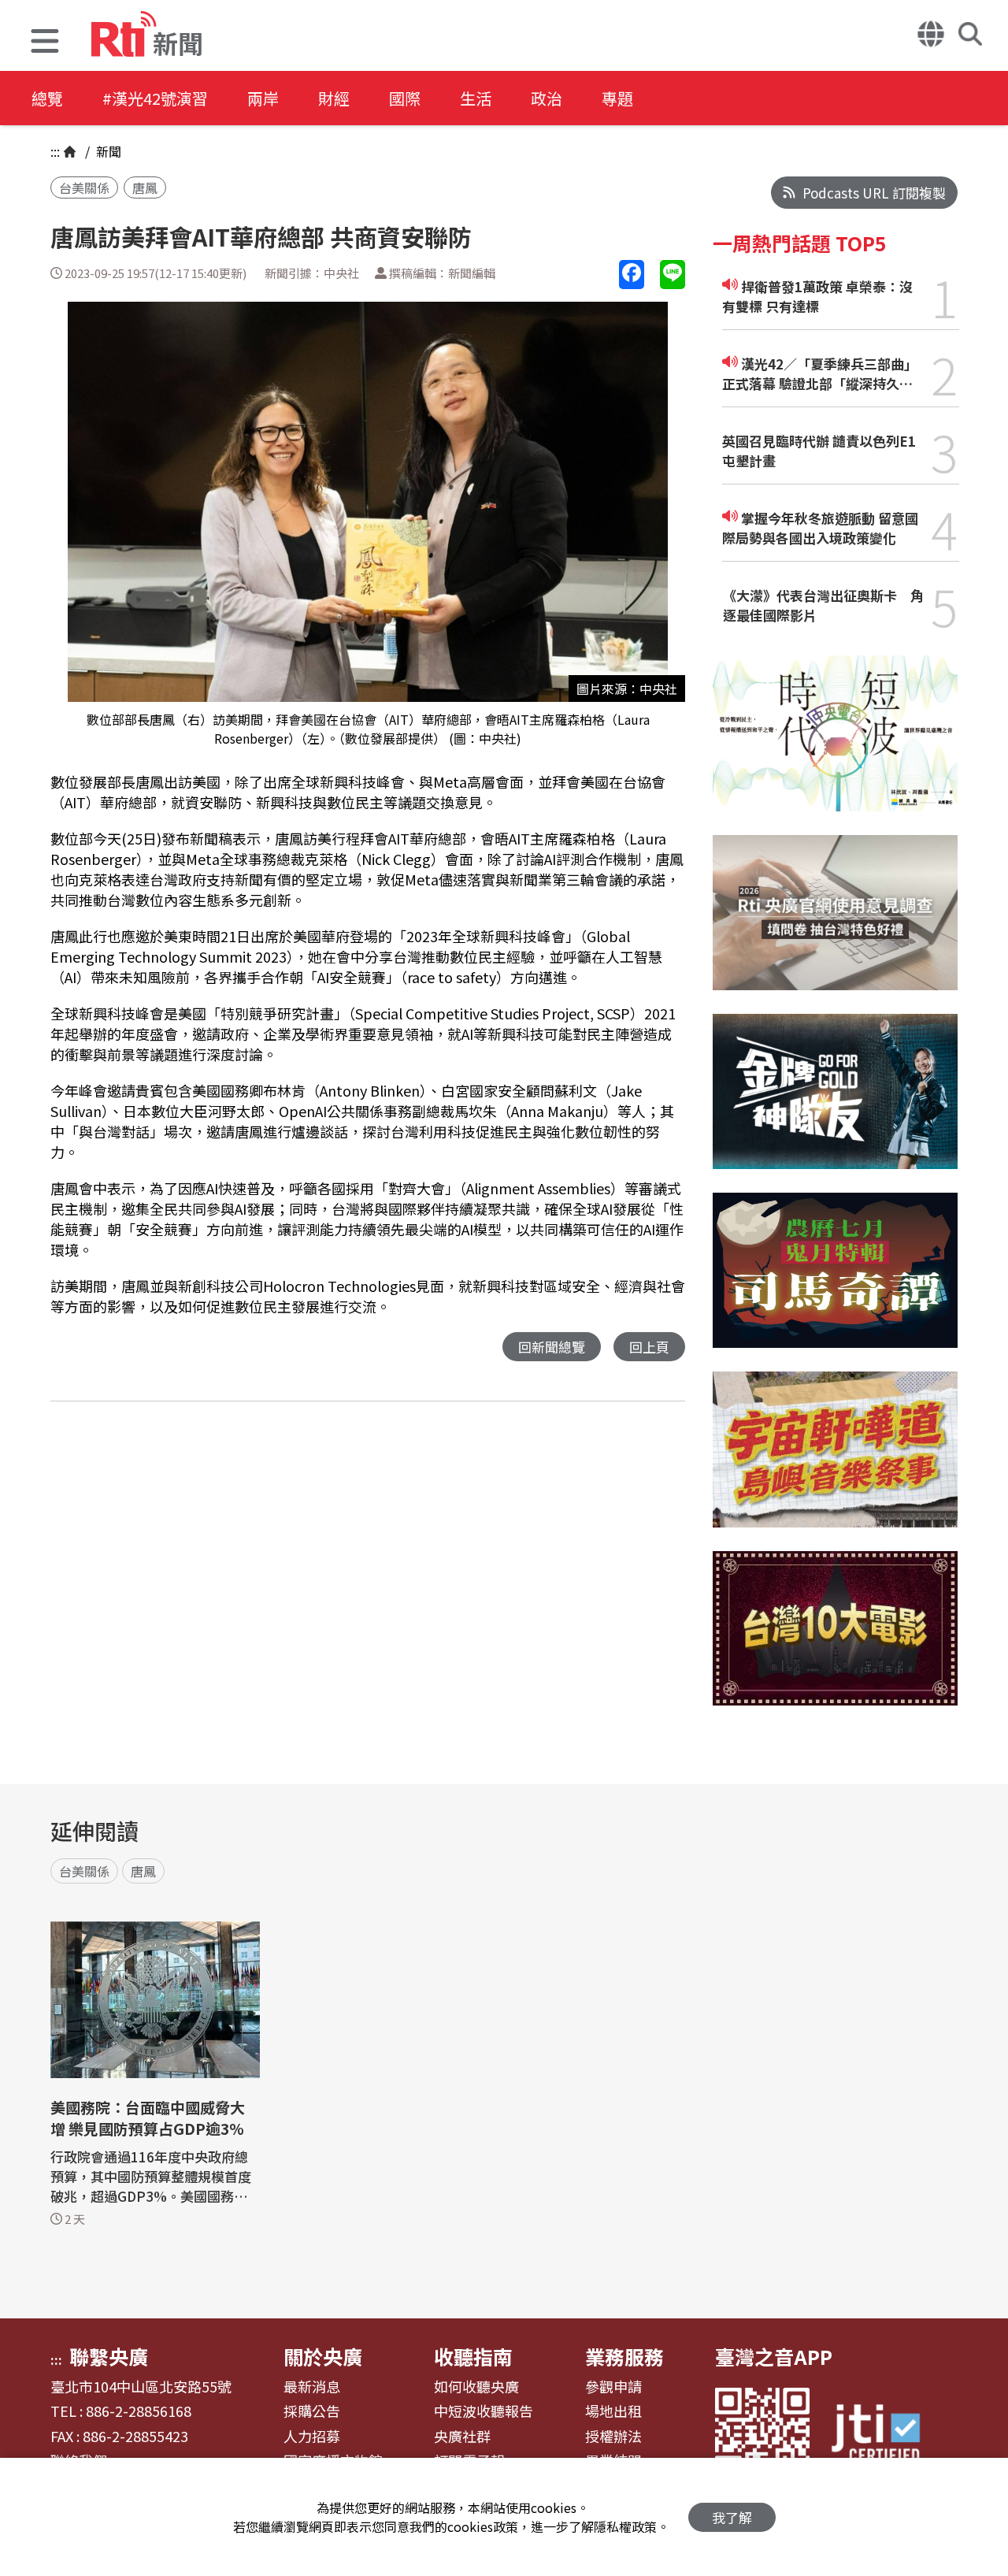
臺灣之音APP (774, 2356)
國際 (405, 98)
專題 (617, 98)
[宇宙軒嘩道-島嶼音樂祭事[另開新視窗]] (835, 1461)
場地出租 (613, 2411)
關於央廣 (323, 2356)
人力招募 (312, 2437)
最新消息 (312, 2387)
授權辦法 (613, 2437)
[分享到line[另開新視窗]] (673, 275)
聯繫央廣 (109, 2356)
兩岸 (263, 98)
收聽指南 (473, 2356)
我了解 (732, 2517)
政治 (547, 98)
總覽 (47, 98)
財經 (334, 98)
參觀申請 (613, 2387)
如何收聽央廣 (476, 2387)
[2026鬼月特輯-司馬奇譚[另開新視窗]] (835, 1282)
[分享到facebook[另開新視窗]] (632, 275)
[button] (45, 43)
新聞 (107, 151)
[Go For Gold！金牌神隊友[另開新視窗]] (835, 1103)
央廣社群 (462, 2437)
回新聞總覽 (552, 1347)
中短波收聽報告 (484, 2411)
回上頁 (649, 1347)
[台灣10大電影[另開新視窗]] (835, 1641)
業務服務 (624, 2356)
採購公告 (312, 2411)
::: (55, 151)
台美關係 (84, 187)
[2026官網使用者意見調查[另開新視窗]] (835, 924)
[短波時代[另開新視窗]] (835, 745)
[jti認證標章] (885, 2435)
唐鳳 (145, 187)
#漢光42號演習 (155, 98)
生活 (476, 98)
